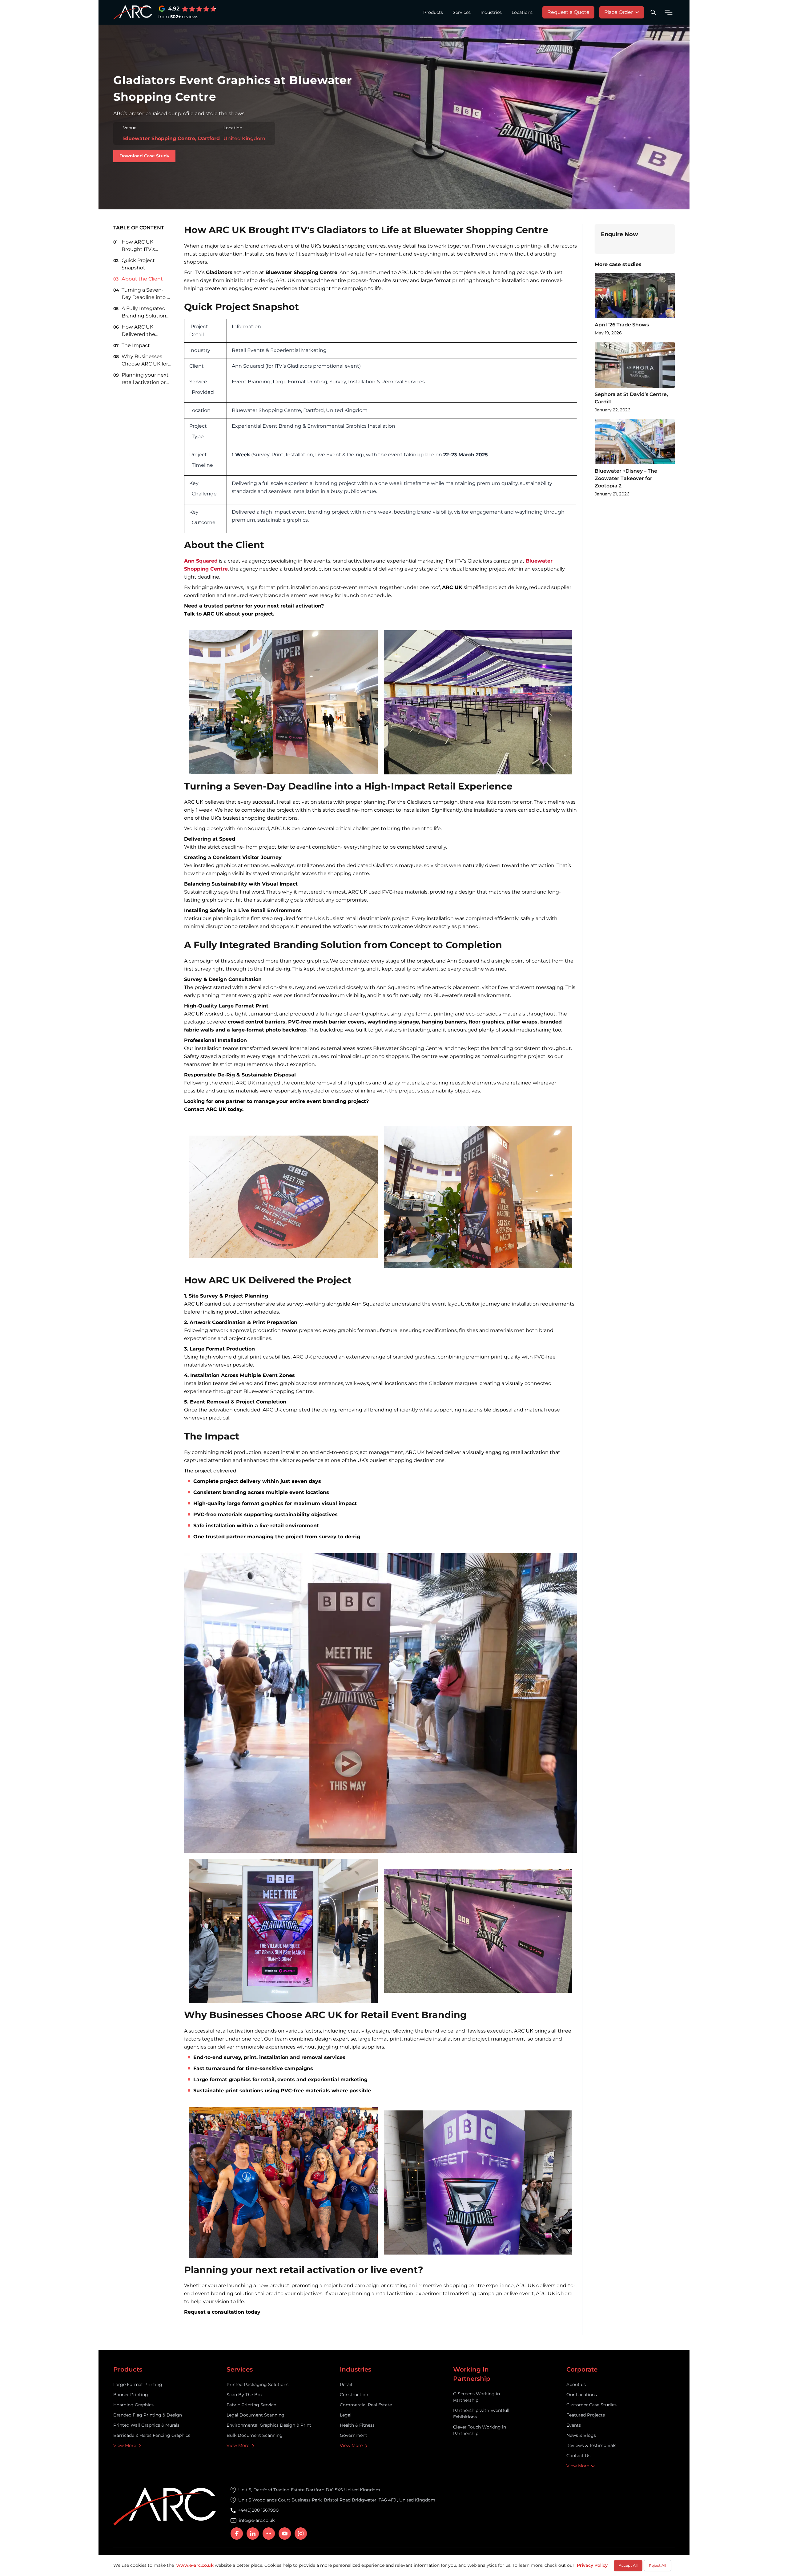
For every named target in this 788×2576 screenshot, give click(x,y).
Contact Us (578, 2456)
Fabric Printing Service (251, 2405)
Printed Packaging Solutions (257, 2384)
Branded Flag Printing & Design (148, 2415)
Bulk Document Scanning (255, 2435)
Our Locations (582, 2395)
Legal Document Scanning (255, 2415)
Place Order (619, 12)
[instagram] (301, 2534)
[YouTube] (285, 2534)
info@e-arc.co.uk (257, 2520)
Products (433, 12)
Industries (491, 12)
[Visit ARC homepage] (133, 12)
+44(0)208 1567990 (258, 2510)
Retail (346, 2384)
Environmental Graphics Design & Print (269, 2425)
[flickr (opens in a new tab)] (269, 2534)
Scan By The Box (245, 2395)
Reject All (657, 2565)
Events (574, 2425)
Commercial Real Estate (366, 2405)
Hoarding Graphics (133, 2405)
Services (462, 12)
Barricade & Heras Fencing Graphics (152, 2435)
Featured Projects (586, 2415)
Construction (354, 2395)
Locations (522, 12)
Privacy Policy (592, 2565)
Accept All (628, 2565)
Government (354, 2435)
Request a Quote (568, 12)
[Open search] (653, 12)
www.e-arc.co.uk (195, 2565)
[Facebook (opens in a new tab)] (237, 2534)
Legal (346, 2415)
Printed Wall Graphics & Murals (146, 2425)
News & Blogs (581, 2435)
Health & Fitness (357, 2425)
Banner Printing (131, 2395)
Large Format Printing (138, 2384)
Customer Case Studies (591, 2405)
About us (576, 2384)
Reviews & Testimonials (591, 2445)
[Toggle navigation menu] (669, 12)
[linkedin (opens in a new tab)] (253, 2534)
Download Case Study (147, 156)
